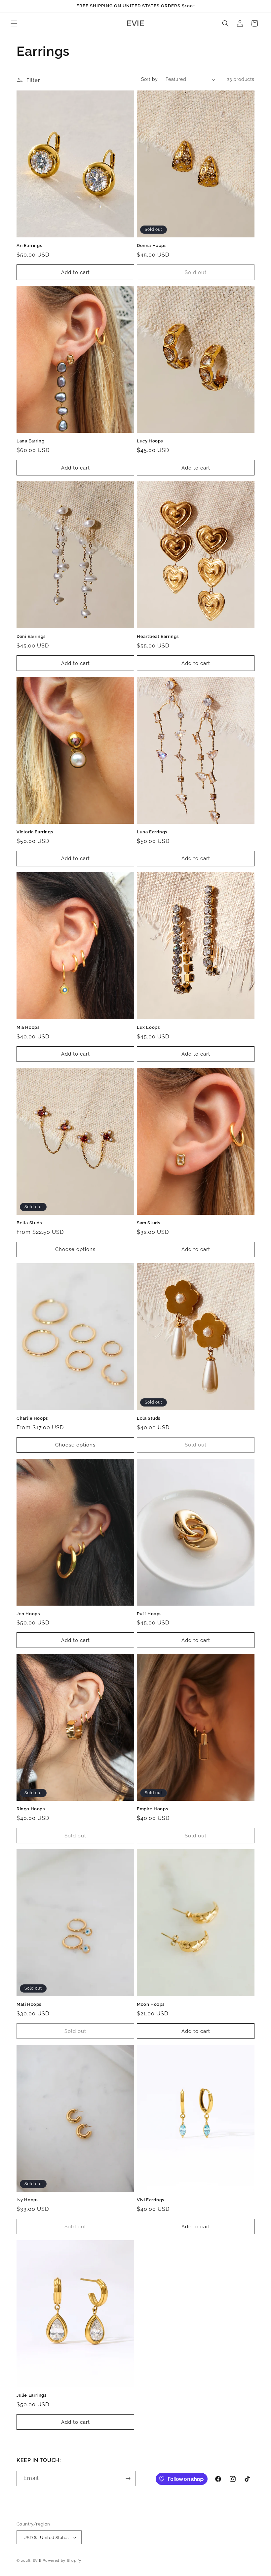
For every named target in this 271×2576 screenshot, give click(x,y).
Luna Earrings (152, 832)
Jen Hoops (28, 1614)
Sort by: (150, 79)
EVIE (37, 2561)
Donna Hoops (152, 245)
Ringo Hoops (31, 1809)
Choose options (75, 1249)
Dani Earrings (31, 636)
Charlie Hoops (32, 1418)
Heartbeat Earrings (158, 636)
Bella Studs (29, 1223)
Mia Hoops (28, 1027)
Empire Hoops (152, 1809)
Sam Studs (148, 1223)
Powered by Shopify (62, 2561)
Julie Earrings (31, 2395)
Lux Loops (148, 1027)
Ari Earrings (29, 245)
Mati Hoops (29, 2004)
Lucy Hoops (150, 441)
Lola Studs (149, 1418)
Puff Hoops (149, 1614)
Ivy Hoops (27, 2200)
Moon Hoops (151, 2004)
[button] (14, 23)
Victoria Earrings (35, 832)
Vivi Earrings (151, 2200)
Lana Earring (30, 441)
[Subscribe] (128, 2478)
